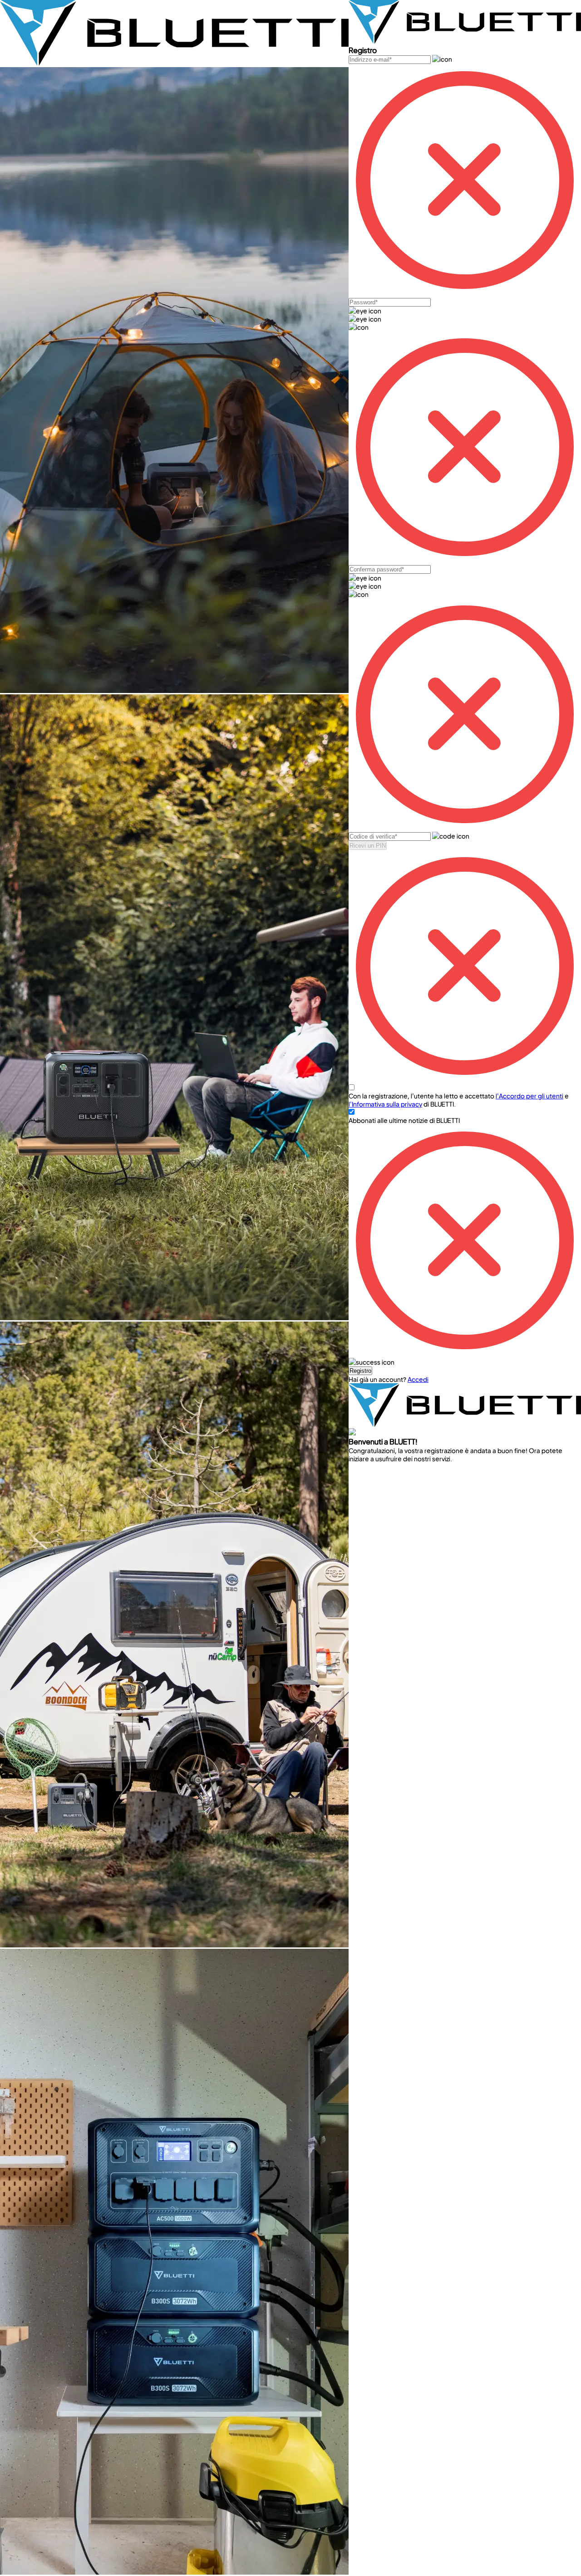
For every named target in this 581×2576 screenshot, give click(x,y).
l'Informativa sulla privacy (385, 1104)
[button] (360, 1371)
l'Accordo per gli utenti (529, 1096)
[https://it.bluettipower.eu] (174, 63)
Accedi (418, 1379)
